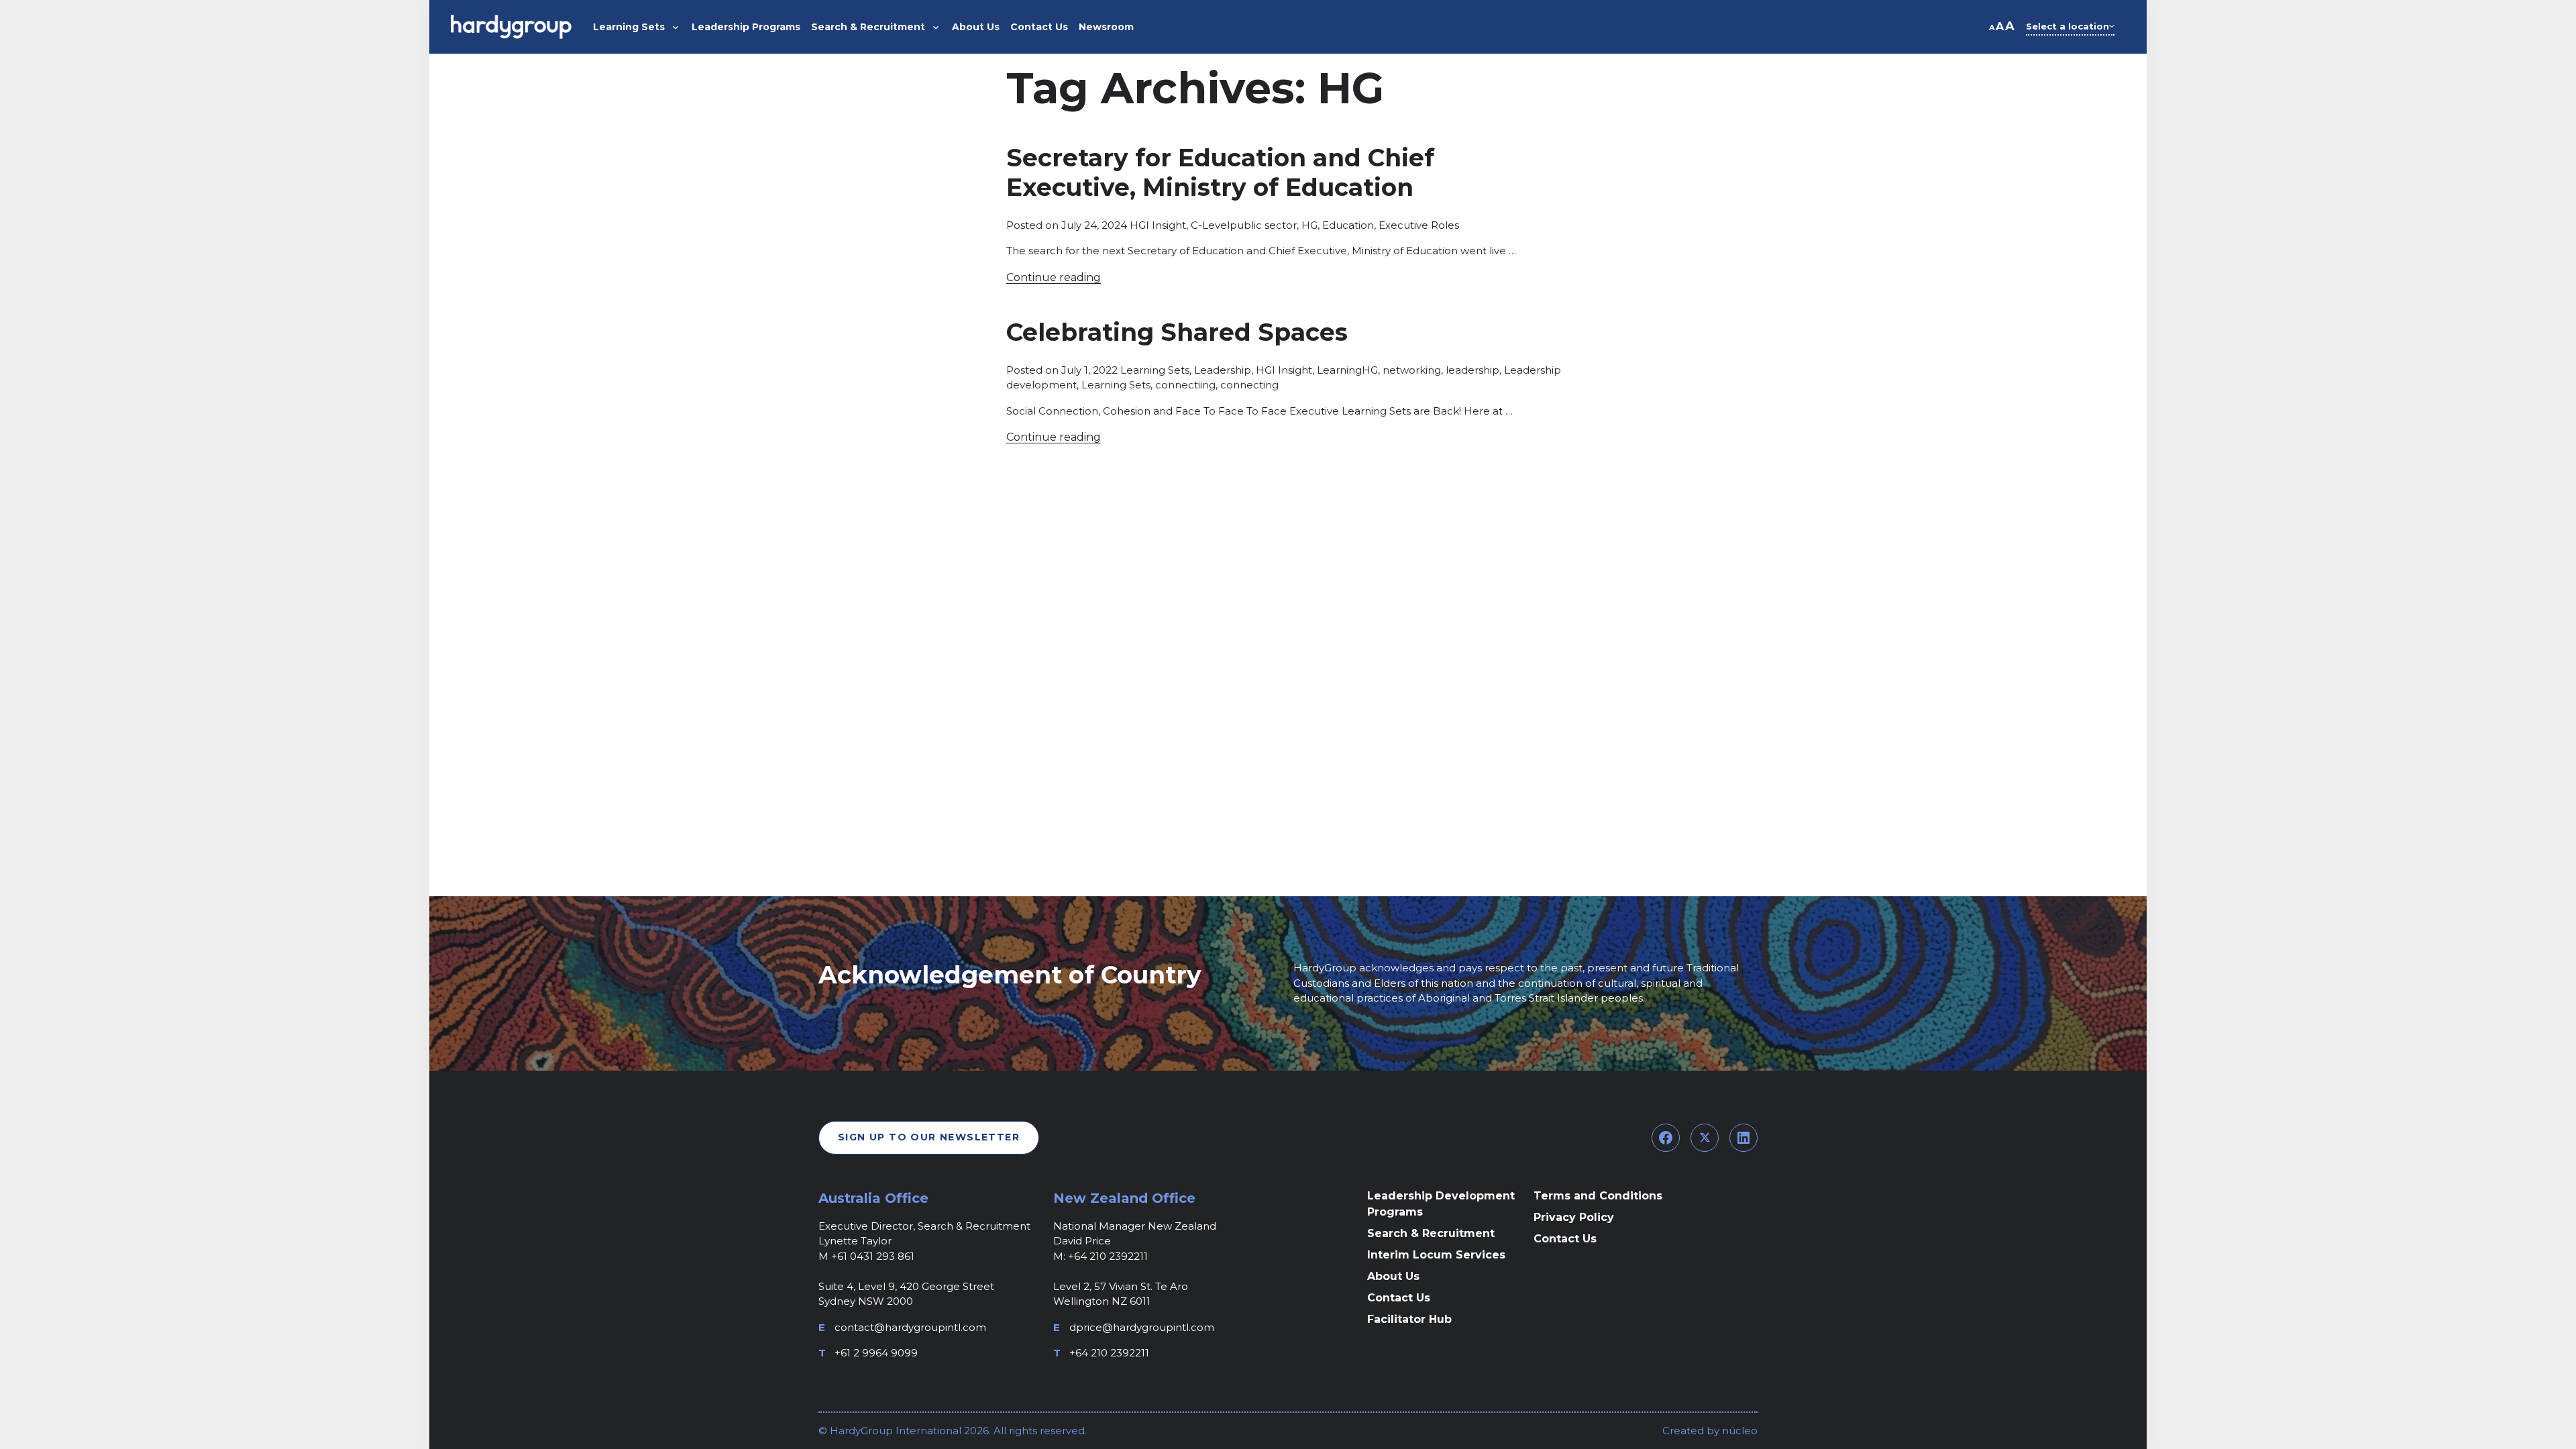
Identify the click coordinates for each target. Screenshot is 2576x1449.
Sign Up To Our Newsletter (929, 1137)
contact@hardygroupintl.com (910, 1327)
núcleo (1738, 1431)
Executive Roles (1419, 225)
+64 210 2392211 (1109, 1353)
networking (1412, 370)
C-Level (1210, 225)
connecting (1249, 385)
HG (1309, 225)
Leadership (1223, 370)
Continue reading (1054, 277)
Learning (1339, 370)
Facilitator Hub (1409, 1319)
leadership (1472, 370)
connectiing (1185, 385)
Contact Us (1399, 1298)
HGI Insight (1158, 225)
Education (1348, 225)
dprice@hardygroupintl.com (1142, 1327)
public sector (1263, 225)
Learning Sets (1155, 370)
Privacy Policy (1574, 1217)
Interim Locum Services (1436, 1255)
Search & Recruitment (1431, 1233)
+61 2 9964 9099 (876, 1353)
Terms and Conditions (1598, 1196)
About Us (1393, 1276)
